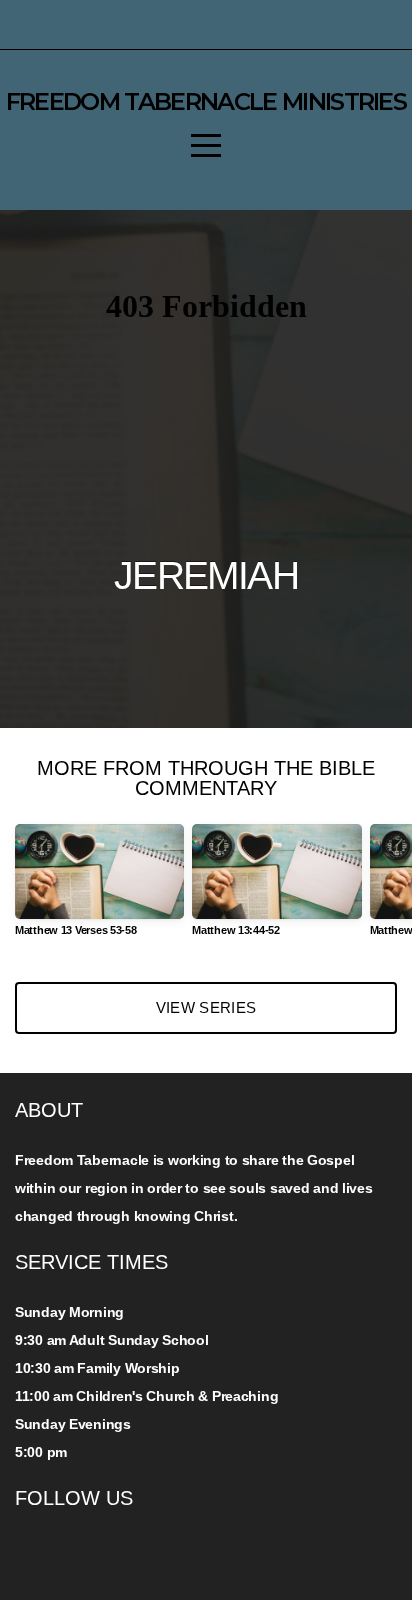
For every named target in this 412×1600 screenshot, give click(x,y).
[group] (99, 888)
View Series (206, 1007)
